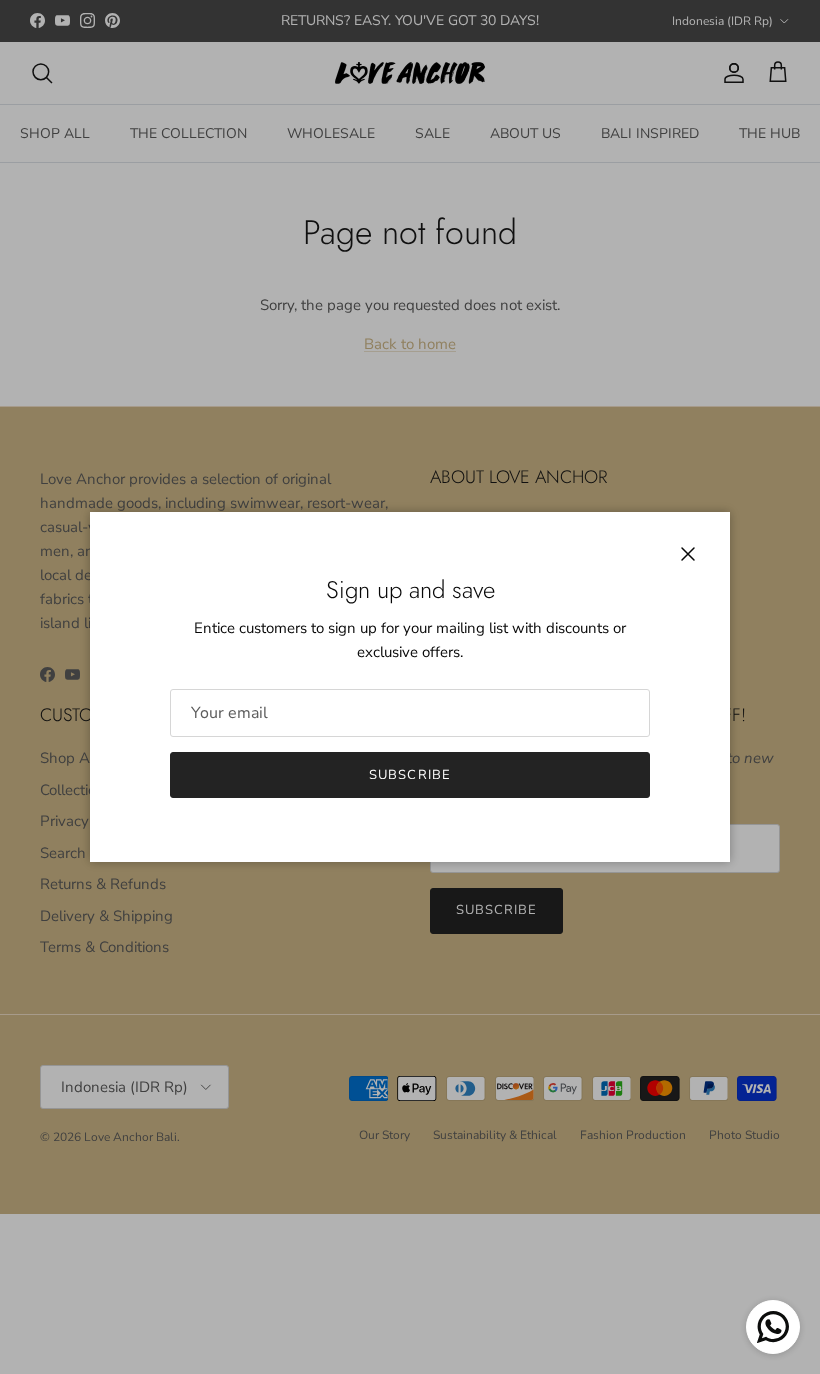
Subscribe (409, 775)
